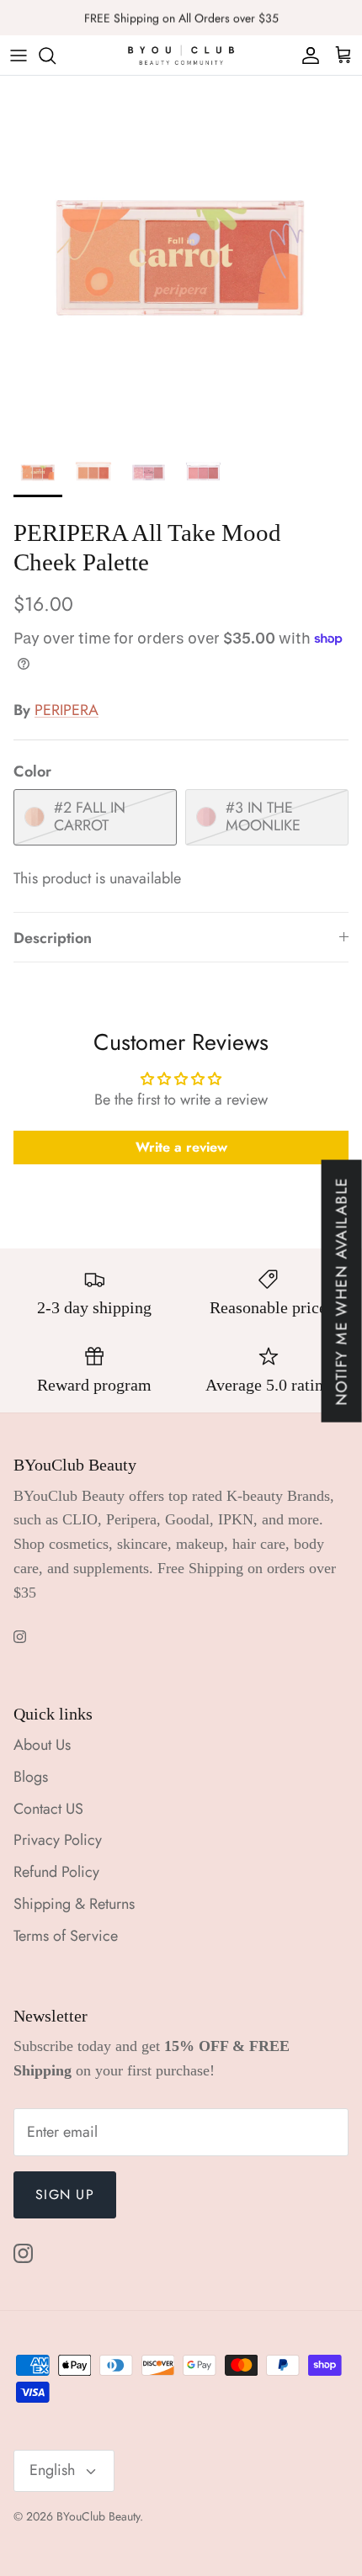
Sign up (65, 2194)
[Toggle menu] (19, 56)
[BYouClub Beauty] (181, 55)
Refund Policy (56, 1872)
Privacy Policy (58, 1840)
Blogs (31, 1777)
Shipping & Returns (74, 1904)
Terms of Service (66, 1936)
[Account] (306, 56)
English (52, 2470)
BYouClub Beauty (98, 2516)
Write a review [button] (181, 1147)
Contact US (48, 1809)
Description (53, 938)
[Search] (56, 56)
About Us (42, 1745)
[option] (181, 257)
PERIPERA (67, 710)
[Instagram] (20, 1637)
